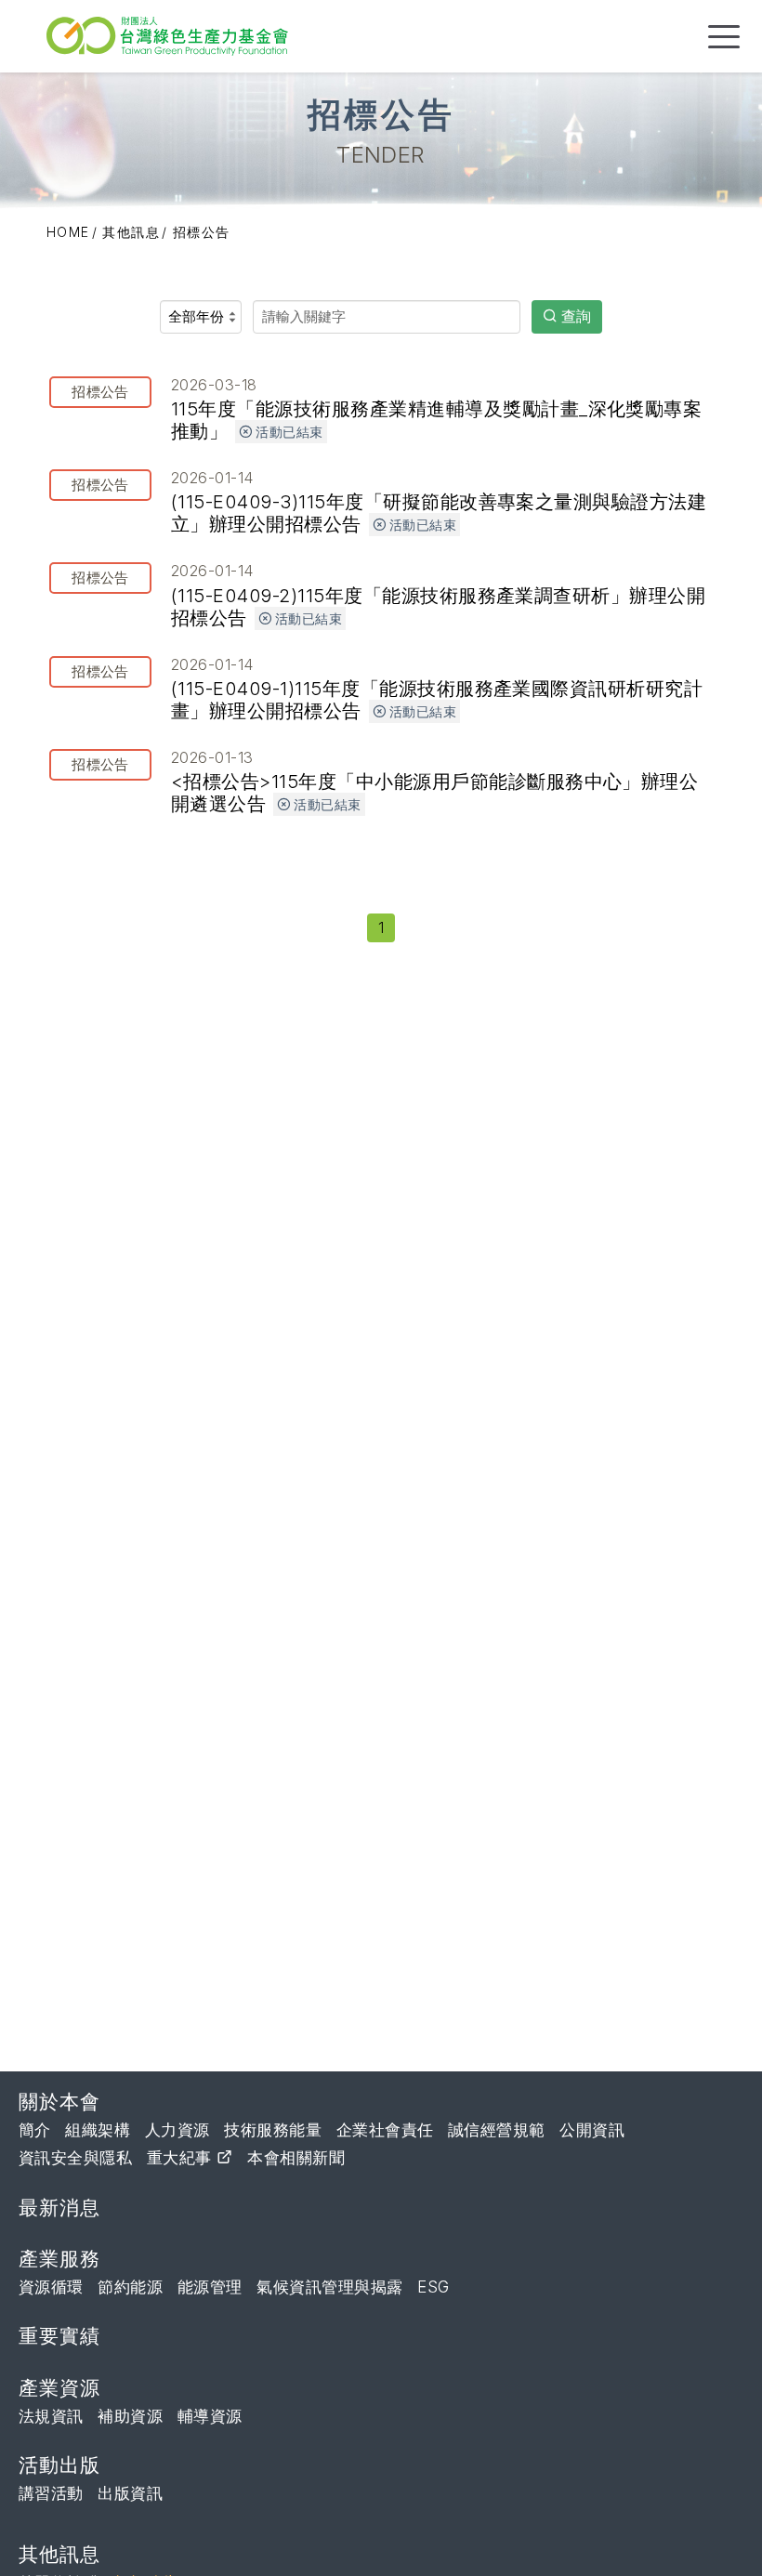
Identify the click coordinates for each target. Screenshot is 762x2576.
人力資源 (177, 2130)
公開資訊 (592, 2130)
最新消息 (59, 2208)
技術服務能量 (273, 2130)
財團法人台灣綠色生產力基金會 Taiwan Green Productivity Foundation (172, 36)
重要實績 (59, 2336)
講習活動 (51, 2493)
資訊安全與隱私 (75, 2158)
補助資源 (130, 2416)
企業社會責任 (385, 2130)
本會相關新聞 (296, 2158)
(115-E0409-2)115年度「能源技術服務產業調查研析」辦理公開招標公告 (388, 595)
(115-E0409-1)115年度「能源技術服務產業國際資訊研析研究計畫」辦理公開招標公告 (387, 689)
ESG (433, 2287)
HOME (68, 232)
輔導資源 (210, 2416)
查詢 (576, 316)
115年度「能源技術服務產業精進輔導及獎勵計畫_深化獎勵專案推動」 (387, 409)
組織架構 (98, 2130)
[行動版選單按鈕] (724, 36)
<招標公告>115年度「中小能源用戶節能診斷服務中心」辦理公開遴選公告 (385, 782)
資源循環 (51, 2287)
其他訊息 (131, 232)
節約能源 (130, 2287)
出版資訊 (130, 2493)
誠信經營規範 (497, 2130)
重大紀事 (182, 2158)
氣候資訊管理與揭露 (329, 2287)
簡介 (35, 2130)
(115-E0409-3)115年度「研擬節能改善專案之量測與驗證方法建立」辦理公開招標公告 (389, 502)
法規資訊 (51, 2416)
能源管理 (210, 2287)
